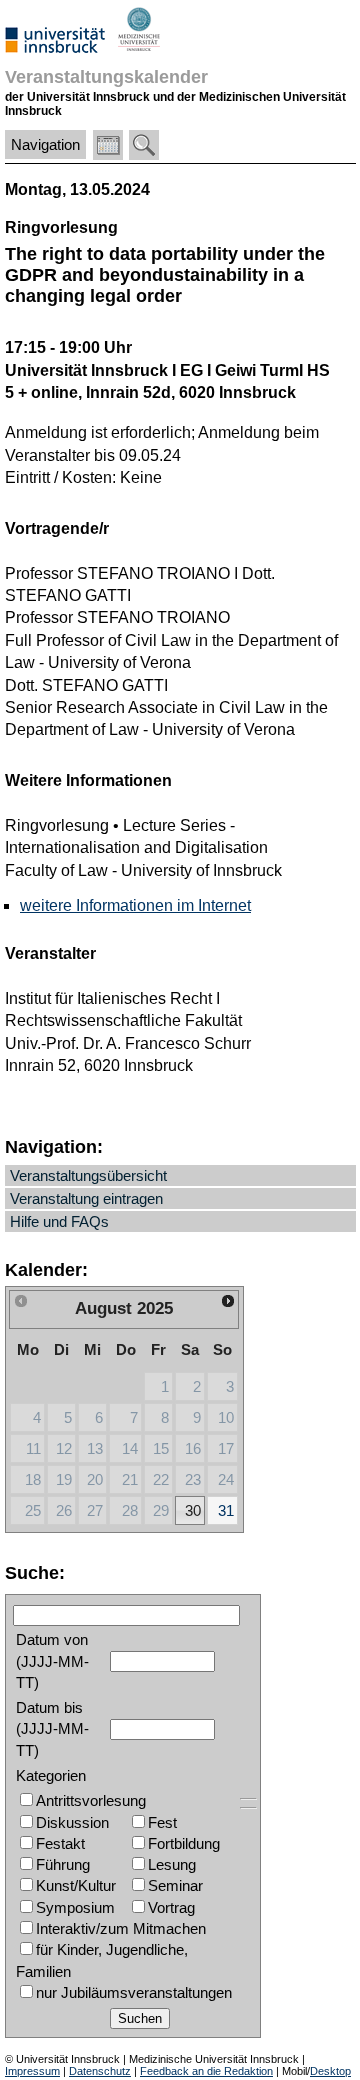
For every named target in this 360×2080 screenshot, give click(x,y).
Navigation (45, 144)
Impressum (32, 2071)
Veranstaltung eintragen (86, 1198)
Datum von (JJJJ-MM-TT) (52, 1661)
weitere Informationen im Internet (135, 905)
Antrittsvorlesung (91, 1800)
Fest (162, 1822)
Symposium (75, 1907)
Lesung (172, 1864)
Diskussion (72, 1822)
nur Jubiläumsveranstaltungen (134, 1992)
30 (193, 1510)
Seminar (175, 1885)
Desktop (330, 2071)
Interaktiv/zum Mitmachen (121, 1928)
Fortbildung (184, 1843)
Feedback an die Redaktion (206, 2071)
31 (226, 1510)
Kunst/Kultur (76, 1885)
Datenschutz (100, 2071)
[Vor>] (228, 1301)
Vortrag (171, 1907)
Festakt (60, 1843)
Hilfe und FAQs (59, 1221)
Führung (63, 1864)
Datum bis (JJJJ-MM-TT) (52, 1729)
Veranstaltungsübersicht (88, 1175)
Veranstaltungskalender (106, 76)
